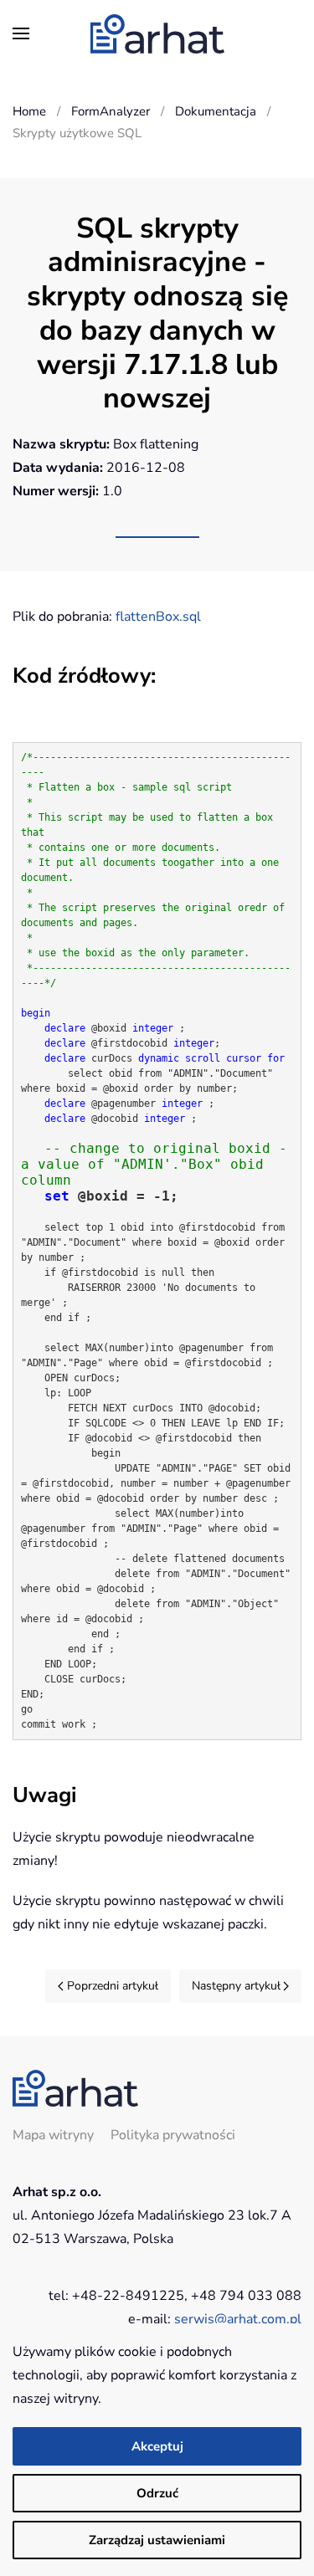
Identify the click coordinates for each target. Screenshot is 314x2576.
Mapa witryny (53, 2135)
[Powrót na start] (157, 33)
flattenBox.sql (158, 617)
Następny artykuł (236, 1986)
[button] (21, 33)
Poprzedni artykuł (113, 1986)
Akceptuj (157, 2446)
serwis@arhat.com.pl (238, 2319)
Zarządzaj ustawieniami (157, 2540)
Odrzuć (157, 2493)
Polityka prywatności (173, 2135)
